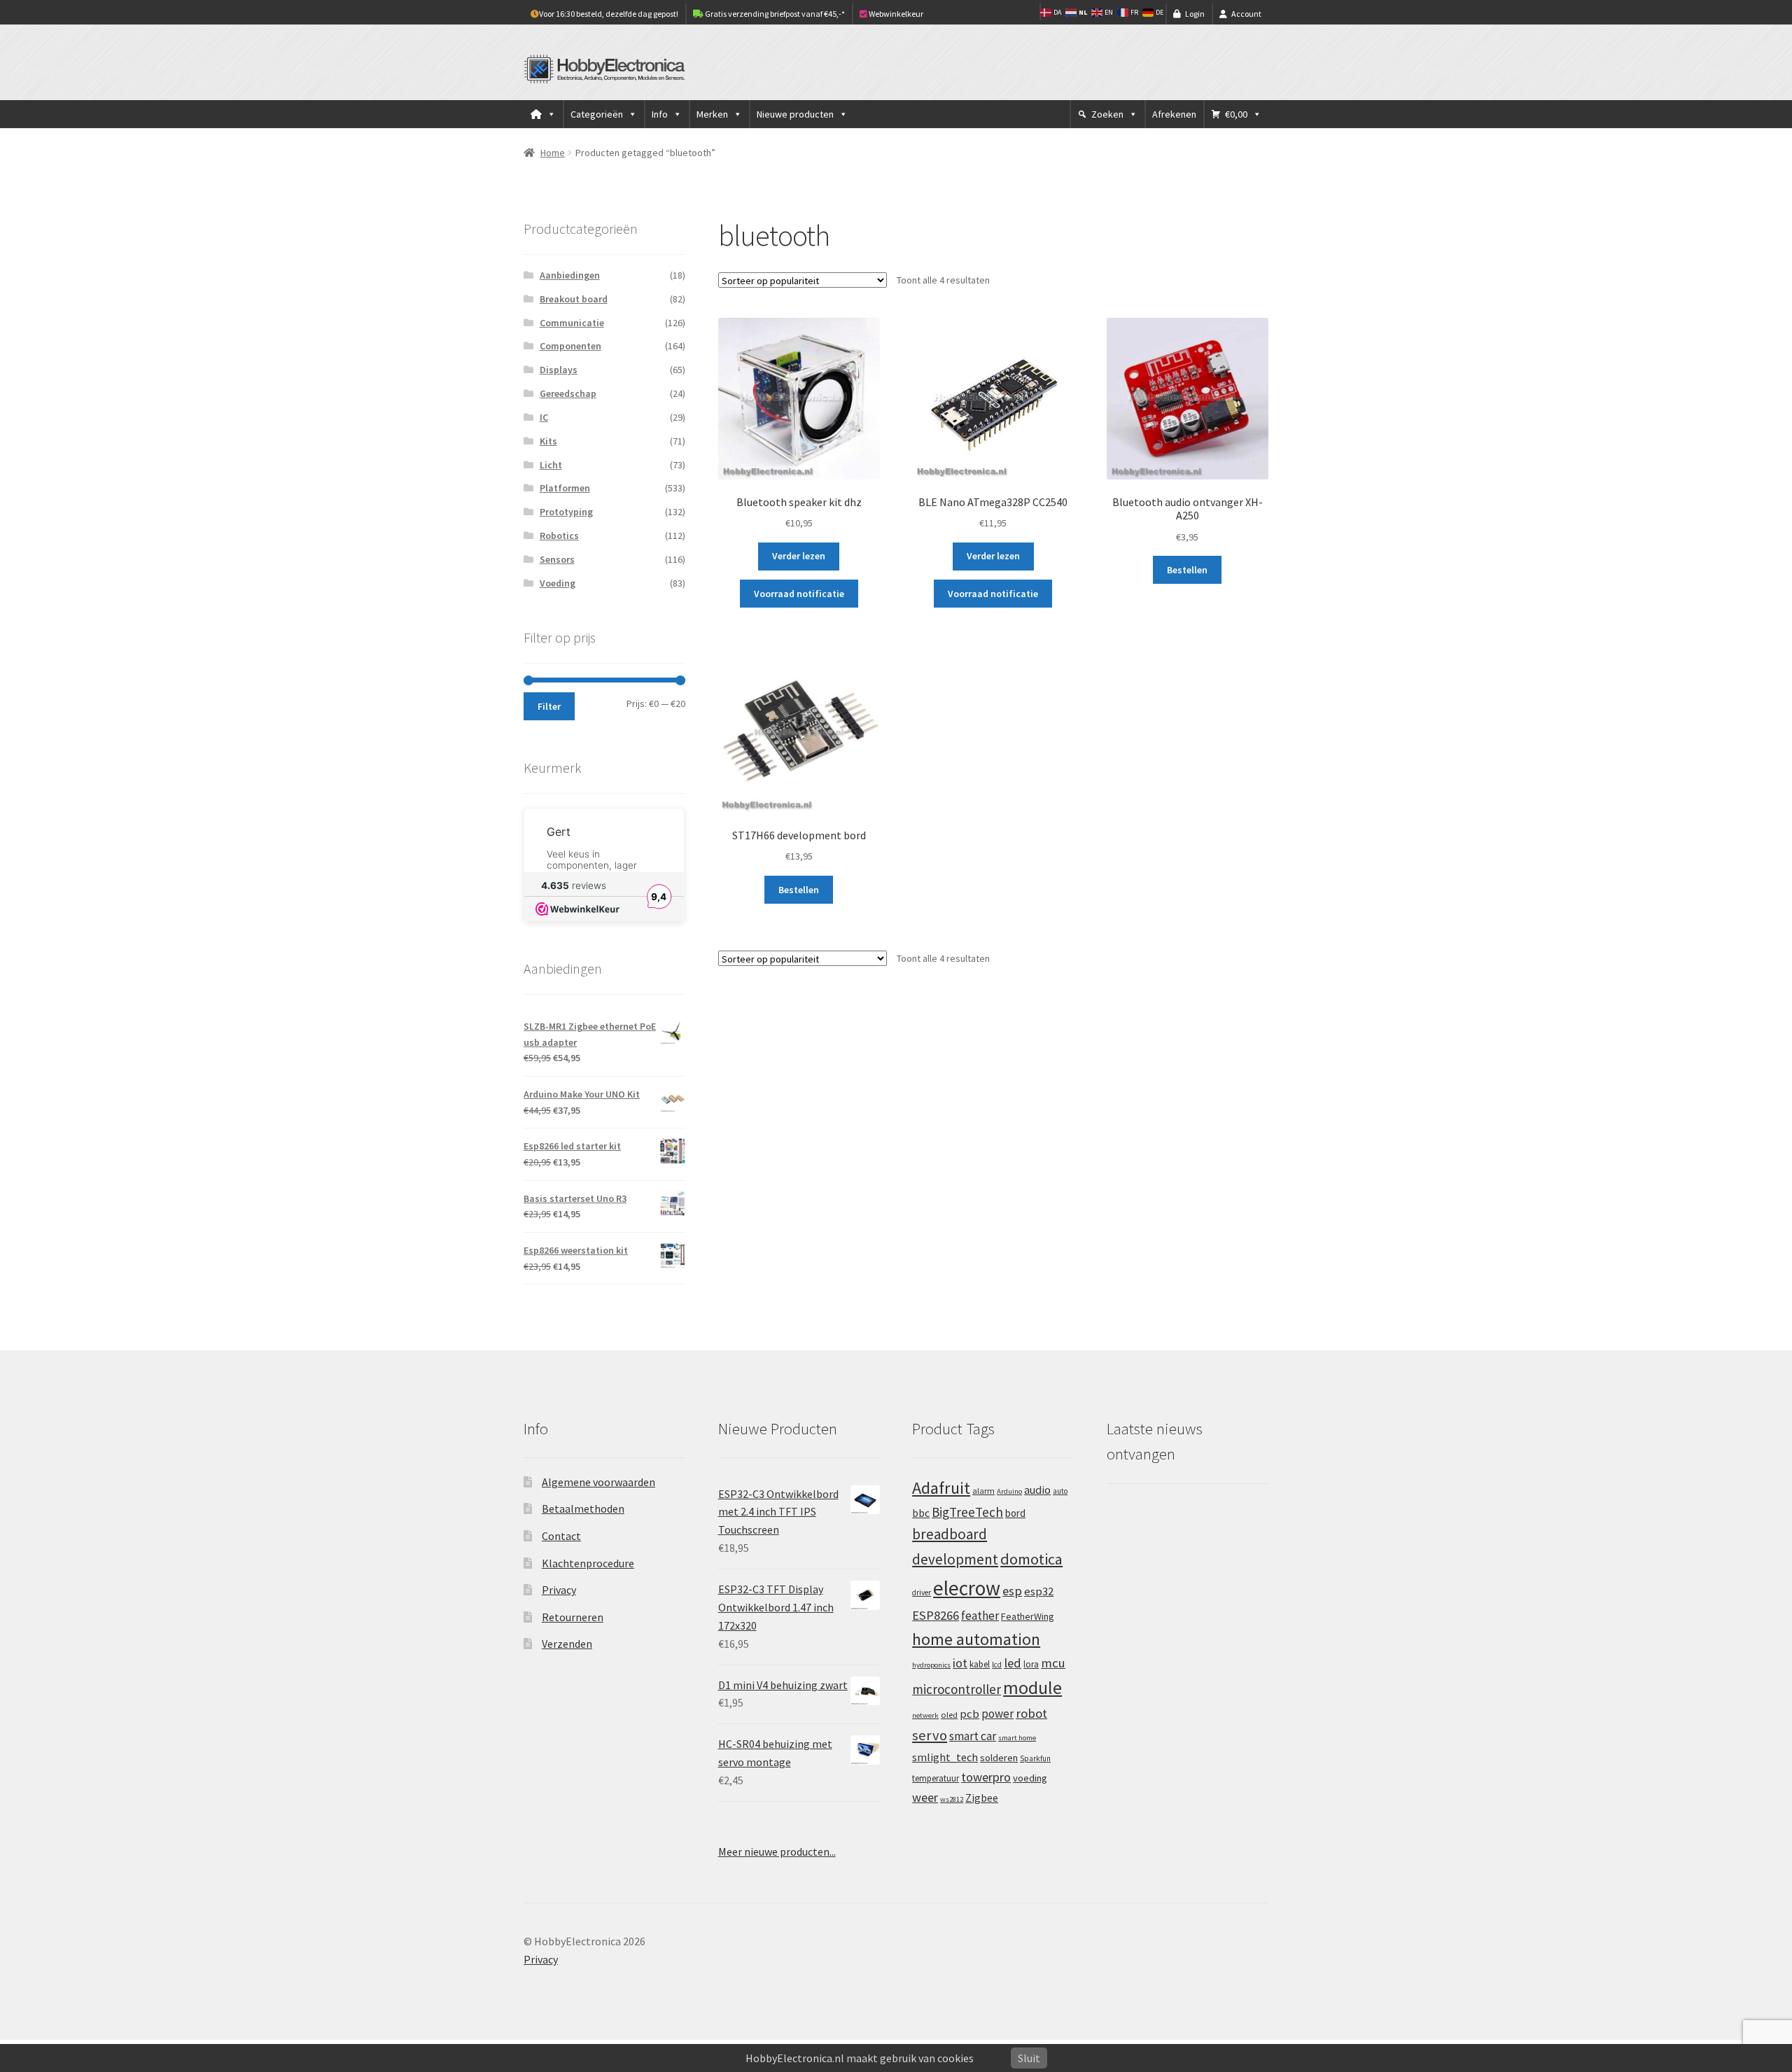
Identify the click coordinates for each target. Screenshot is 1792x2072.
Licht (551, 465)
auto (1060, 1491)
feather (980, 1616)
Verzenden (567, 1644)
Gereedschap (568, 393)
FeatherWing (1028, 1616)
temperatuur (936, 1778)
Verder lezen (799, 556)
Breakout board (574, 299)
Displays (559, 370)
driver (922, 1592)
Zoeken (1107, 114)
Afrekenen (1174, 114)
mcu (1053, 1663)
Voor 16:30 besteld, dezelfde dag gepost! (609, 14)
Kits (548, 441)
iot (960, 1663)
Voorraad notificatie (799, 594)
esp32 (1039, 1591)
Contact (561, 1536)
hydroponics (931, 1665)
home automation (976, 1639)
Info (660, 114)
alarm (983, 1491)
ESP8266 (936, 1615)
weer (925, 1797)
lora (1031, 1664)
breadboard (950, 1534)
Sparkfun (1035, 1758)
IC (544, 417)
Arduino (1009, 1491)
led (1013, 1663)
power (997, 1714)
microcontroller (957, 1689)
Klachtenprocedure (588, 1563)
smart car (973, 1736)
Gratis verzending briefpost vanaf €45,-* (774, 14)
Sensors (557, 559)
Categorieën (597, 114)
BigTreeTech (967, 1512)
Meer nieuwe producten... (777, 1851)
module (1032, 1688)
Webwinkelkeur (895, 14)
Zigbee (982, 1798)
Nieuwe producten (795, 114)
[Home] (543, 114)
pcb (969, 1714)
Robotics (559, 535)
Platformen (565, 488)
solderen (999, 1758)
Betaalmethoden (583, 1508)
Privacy (559, 1590)
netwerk (925, 1715)
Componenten (570, 346)
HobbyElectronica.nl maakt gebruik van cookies (860, 2058)
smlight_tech (945, 1757)
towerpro (986, 1777)
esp (1012, 1591)
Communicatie (572, 323)
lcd (997, 1665)
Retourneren (573, 1617)
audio (1037, 1490)
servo (930, 1735)
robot (1031, 1713)
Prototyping (566, 512)
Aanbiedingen (570, 275)
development (955, 1559)
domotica (1031, 1559)
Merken (712, 114)
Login (1195, 14)
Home (553, 153)
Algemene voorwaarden (598, 1482)
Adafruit (941, 1488)
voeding (1030, 1778)
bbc (921, 1513)
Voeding (558, 583)
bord (1015, 1513)
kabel (980, 1664)
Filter (549, 706)
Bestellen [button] (1187, 570)
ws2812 (952, 1799)
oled (949, 1715)
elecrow (967, 1588)
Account (1246, 14)
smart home (1017, 1738)
